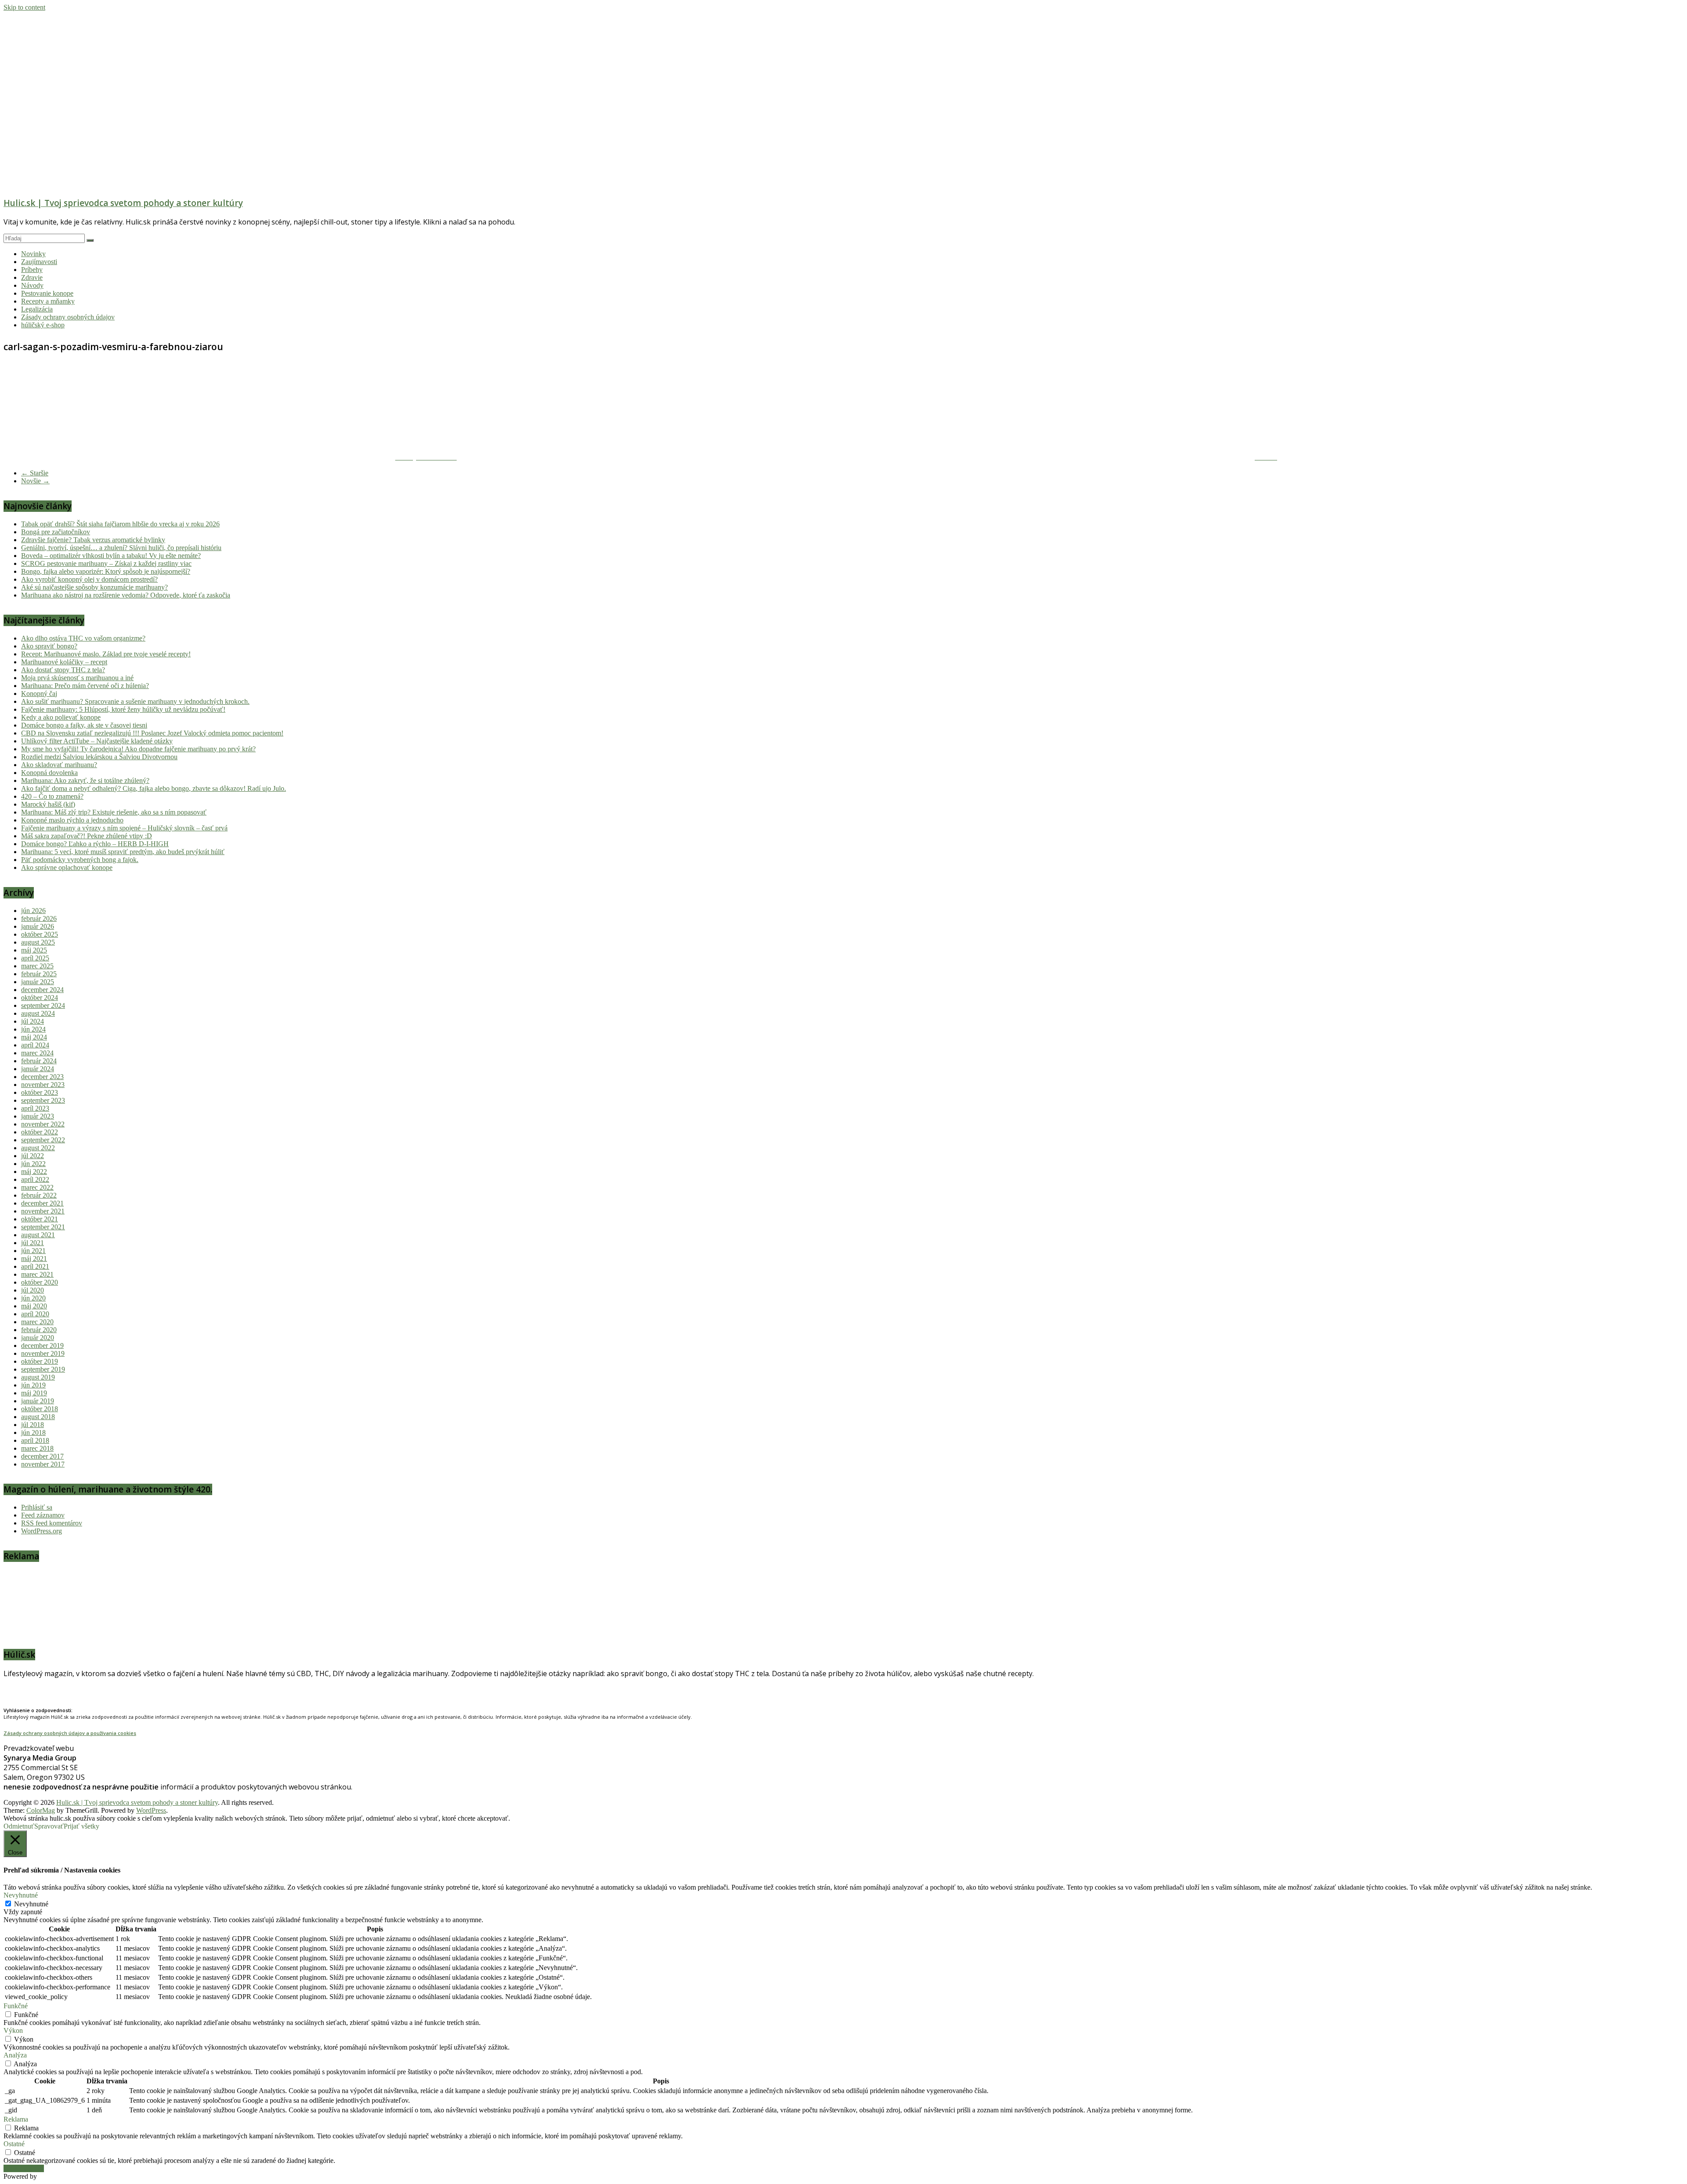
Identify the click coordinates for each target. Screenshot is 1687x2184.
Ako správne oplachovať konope (67, 867)
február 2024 (39, 1061)
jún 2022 (33, 1164)
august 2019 (38, 1377)
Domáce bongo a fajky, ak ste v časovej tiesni (84, 725)
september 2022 (43, 1140)
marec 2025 (37, 966)
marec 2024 (37, 1053)
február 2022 (39, 1195)
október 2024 (40, 998)
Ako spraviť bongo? (49, 646)
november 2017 (43, 1464)
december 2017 (42, 1456)
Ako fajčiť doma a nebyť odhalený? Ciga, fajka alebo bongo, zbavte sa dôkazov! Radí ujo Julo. (154, 788)
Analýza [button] (15, 2055)
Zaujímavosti (39, 262)
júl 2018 (33, 1425)
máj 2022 (34, 1172)
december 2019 (42, 1346)
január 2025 (38, 982)
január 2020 (38, 1338)
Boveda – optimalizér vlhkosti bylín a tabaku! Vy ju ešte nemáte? (111, 556)
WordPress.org (42, 1531)
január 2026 (38, 926)
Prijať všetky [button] (81, 1826)
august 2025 (38, 942)
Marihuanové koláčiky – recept (64, 662)
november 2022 (43, 1124)
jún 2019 (33, 1385)
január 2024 (38, 1069)
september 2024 (43, 1005)
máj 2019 (34, 1393)
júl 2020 (33, 1290)
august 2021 (38, 1235)
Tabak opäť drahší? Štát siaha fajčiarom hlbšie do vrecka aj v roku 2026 (120, 524)
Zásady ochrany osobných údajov (68, 317)
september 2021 (43, 1227)
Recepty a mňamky (48, 301)
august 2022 (38, 1148)
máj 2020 (34, 1306)
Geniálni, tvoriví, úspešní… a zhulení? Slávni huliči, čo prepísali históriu (121, 548)
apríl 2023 (35, 1108)
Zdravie (32, 277)
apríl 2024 (35, 1045)
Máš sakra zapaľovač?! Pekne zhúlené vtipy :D (87, 836)
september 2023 (43, 1100)
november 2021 (43, 1211)
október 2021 (40, 1219)
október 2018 (40, 1409)
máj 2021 (34, 1259)
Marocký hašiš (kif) (48, 804)
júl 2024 (33, 1021)
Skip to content (24, 7)
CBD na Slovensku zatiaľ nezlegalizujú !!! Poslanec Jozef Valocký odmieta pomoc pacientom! (152, 733)
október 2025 (40, 934)
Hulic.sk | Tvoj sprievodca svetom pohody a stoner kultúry (123, 203)
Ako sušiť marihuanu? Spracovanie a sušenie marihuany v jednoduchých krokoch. (135, 701)
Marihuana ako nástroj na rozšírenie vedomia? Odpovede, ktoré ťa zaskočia (126, 595)
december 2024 (42, 990)
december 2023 (42, 1077)
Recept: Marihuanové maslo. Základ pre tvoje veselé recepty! (106, 654)
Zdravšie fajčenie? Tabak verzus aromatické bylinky (93, 540)
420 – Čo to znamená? (52, 796)
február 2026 (39, 918)
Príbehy (32, 270)
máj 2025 (34, 950)
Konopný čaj (39, 694)
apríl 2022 (35, 1179)
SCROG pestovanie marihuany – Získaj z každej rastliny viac (106, 563)
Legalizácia (37, 309)
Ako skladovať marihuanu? (59, 765)
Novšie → (35, 481)
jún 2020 (33, 1298)
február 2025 (39, 974)
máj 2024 (34, 1037)
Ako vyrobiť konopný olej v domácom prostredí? (89, 579)
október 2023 (40, 1092)
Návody (32, 285)
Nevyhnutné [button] (21, 1895)
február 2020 (39, 1330)
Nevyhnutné (31, 1904)
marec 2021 (37, 1274)
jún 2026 (33, 911)
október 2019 (40, 1361)
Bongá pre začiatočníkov (56, 532)
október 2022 (40, 1132)
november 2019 (43, 1353)
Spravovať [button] (49, 1826)
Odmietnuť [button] (19, 1826)
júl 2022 (33, 1156)
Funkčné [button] (16, 2006)
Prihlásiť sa (37, 1507)
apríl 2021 (35, 1266)
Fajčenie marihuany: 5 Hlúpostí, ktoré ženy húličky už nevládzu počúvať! (123, 709)
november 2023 (43, 1085)
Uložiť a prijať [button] (24, 2168)
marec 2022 (37, 1187)
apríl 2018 (35, 1440)
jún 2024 (33, 1029)
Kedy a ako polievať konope (61, 717)
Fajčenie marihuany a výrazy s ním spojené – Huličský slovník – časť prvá (124, 828)
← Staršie (35, 473)
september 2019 (43, 1369)
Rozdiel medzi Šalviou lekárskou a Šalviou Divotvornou (99, 757)
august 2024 (38, 1013)
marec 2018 (37, 1448)
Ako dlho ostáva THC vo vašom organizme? (83, 638)
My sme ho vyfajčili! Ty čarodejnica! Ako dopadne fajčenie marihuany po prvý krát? (138, 749)
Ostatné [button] (14, 2144)
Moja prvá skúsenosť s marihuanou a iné (77, 678)
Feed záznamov (43, 1515)
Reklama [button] (16, 2119)
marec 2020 (37, 1322)
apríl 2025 (35, 958)
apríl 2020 (35, 1314)
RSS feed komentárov (52, 1523)
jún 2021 (33, 1251)
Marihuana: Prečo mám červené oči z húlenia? (85, 686)
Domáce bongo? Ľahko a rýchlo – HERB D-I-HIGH (95, 844)
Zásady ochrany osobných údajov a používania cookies (70, 1733)
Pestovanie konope (47, 293)
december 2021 (42, 1203)
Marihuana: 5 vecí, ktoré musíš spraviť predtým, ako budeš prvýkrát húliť (123, 852)
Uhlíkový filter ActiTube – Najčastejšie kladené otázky (97, 741)
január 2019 (38, 1401)
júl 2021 (33, 1243)
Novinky (33, 254)
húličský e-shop (43, 325)
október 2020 (40, 1282)
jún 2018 (33, 1432)
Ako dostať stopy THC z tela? (63, 670)
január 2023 (38, 1116)
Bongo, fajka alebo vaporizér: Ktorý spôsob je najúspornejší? (106, 571)
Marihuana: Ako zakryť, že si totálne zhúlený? (85, 781)
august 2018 (38, 1417)
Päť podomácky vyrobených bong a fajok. (80, 860)
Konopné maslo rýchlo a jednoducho (72, 820)
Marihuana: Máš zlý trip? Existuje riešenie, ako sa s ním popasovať (114, 812)
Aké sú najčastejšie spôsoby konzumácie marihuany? (94, 587)
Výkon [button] (13, 2030)
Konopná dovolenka (49, 773)
